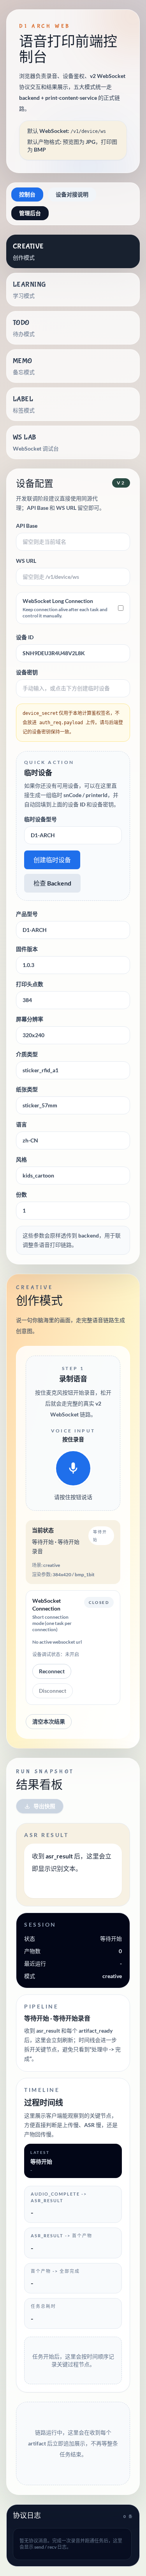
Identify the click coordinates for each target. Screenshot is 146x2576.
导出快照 (44, 1806)
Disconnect (53, 1691)
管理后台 (30, 213)
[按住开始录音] (73, 1468)
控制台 (27, 194)
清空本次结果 (49, 1721)
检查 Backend (52, 883)
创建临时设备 (52, 860)
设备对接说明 (72, 194)
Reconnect (52, 1671)
